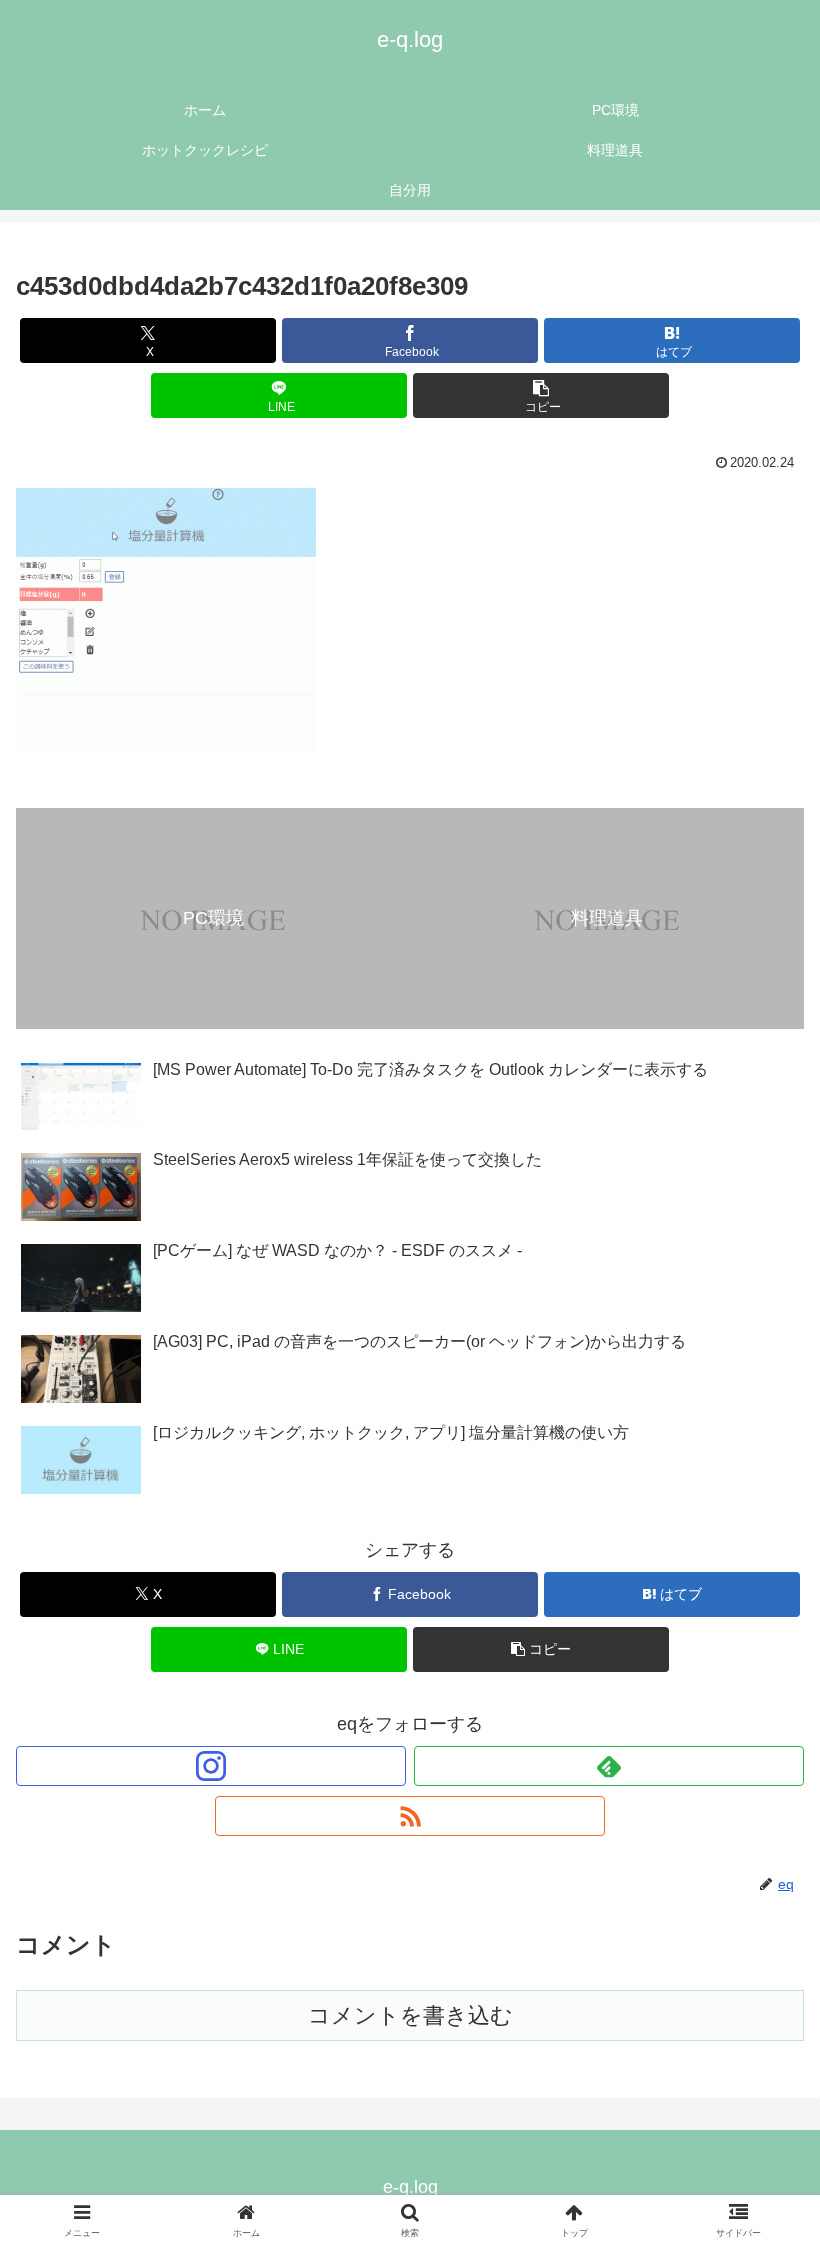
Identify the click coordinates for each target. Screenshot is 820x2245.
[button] (541, 395)
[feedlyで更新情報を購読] (609, 1766)
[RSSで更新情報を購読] (410, 1816)
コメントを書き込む (410, 2015)
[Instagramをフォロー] (211, 1766)
